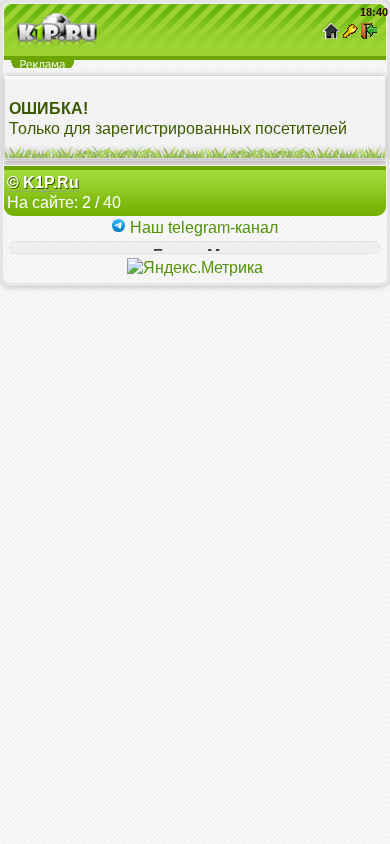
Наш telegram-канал (202, 227)
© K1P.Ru (43, 182)
